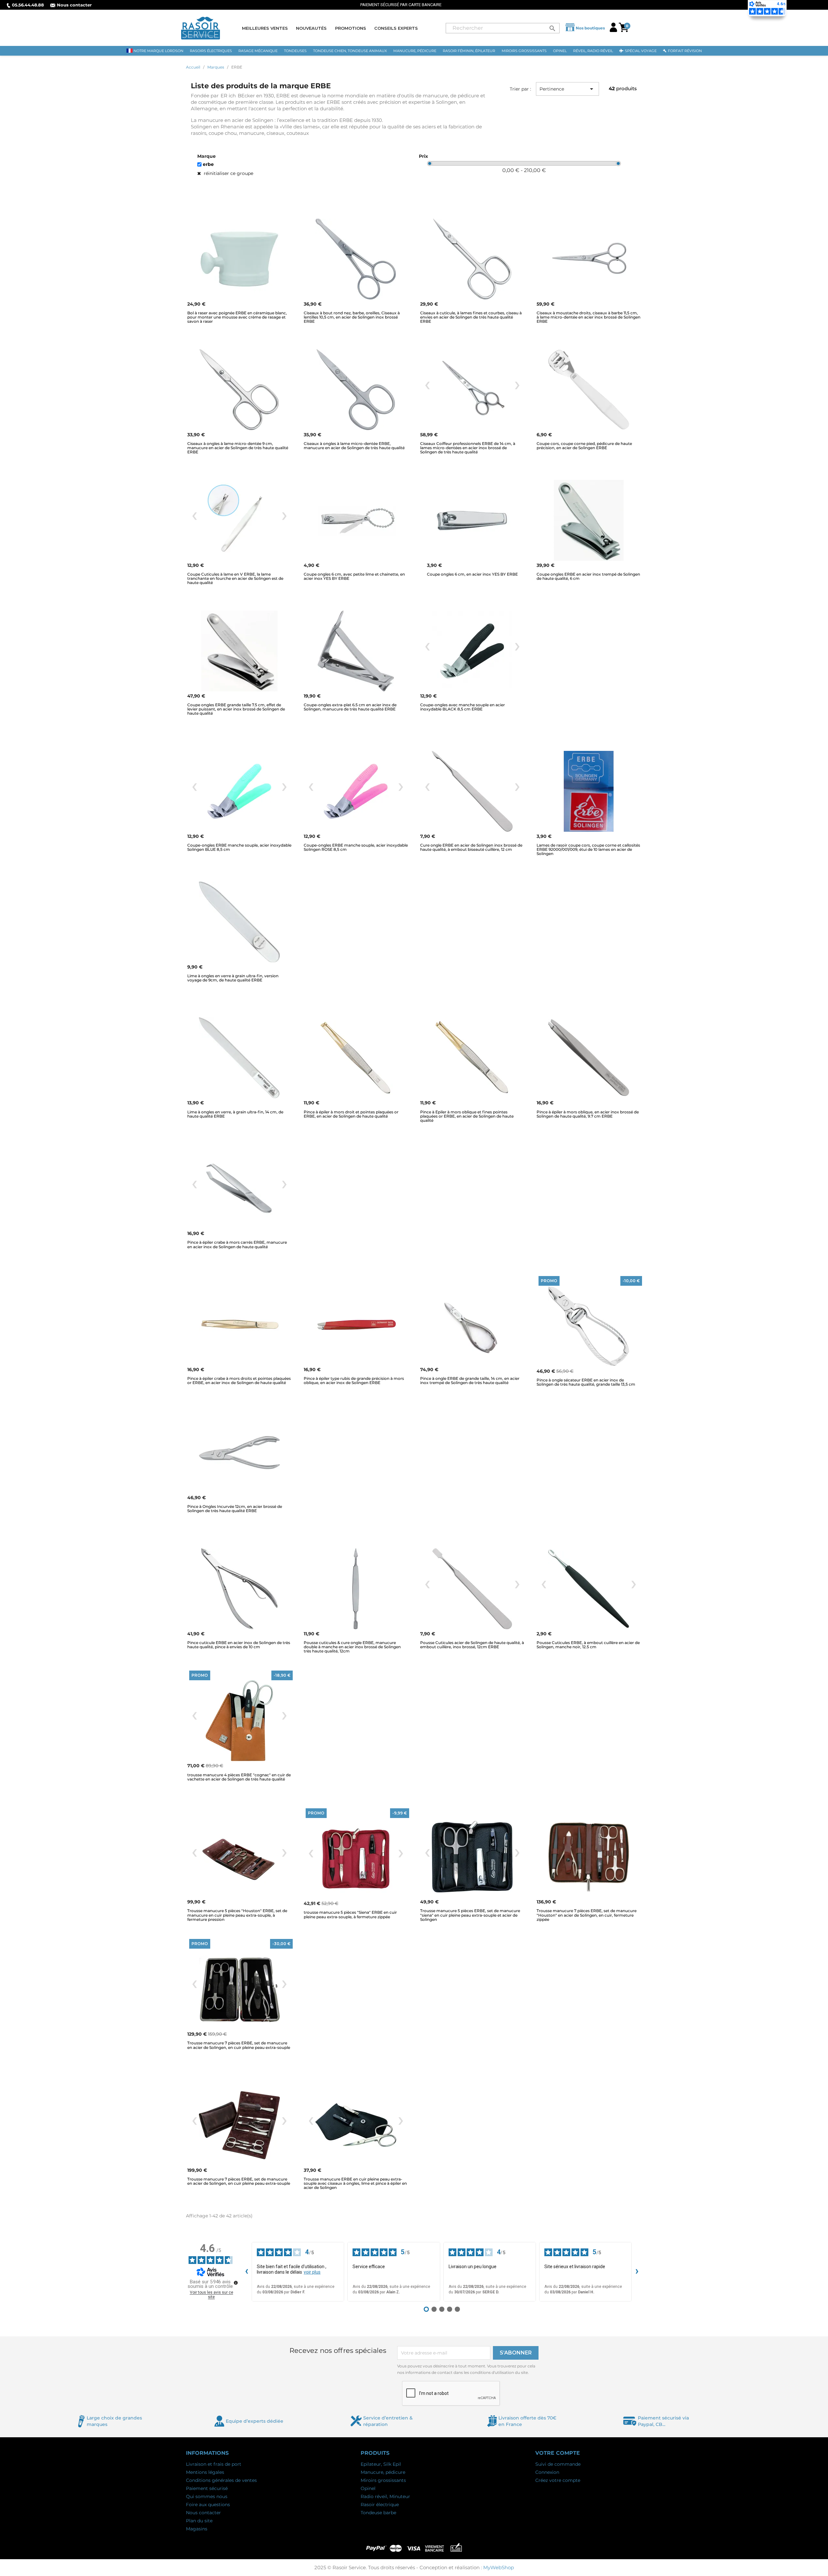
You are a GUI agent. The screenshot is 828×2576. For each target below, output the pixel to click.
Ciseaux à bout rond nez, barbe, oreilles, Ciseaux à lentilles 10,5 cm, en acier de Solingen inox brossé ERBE (352, 317)
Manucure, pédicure (383, 2472)
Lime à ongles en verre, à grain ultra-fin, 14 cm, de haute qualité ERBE (235, 1114)
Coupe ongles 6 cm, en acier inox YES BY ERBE (472, 574)
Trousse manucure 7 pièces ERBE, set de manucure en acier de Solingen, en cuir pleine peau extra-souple (239, 2045)
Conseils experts (396, 28)
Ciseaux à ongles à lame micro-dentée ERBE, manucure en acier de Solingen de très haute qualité (354, 446)
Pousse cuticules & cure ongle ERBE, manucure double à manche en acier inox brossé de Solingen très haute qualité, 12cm (352, 1647)
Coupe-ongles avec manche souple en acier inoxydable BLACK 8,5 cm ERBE (463, 707)
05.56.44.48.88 (28, 5)
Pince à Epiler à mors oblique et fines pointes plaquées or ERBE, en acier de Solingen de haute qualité (467, 1116)
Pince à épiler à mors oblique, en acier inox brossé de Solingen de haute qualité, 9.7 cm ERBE (588, 1114)
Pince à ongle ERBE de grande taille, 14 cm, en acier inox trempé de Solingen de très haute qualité (470, 1380)
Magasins (197, 2529)
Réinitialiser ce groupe (228, 173)
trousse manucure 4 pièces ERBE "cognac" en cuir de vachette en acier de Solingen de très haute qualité (239, 1777)
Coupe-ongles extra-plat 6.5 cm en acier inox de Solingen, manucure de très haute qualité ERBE (350, 707)
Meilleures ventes (265, 28)
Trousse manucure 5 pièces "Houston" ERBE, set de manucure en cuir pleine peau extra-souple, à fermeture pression (237, 1915)
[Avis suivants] (637, 2272)
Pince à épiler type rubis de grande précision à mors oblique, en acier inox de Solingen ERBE (354, 1380)
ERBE (208, 164)
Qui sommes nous (207, 2496)
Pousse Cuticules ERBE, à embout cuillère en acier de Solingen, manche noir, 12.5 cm (588, 1645)
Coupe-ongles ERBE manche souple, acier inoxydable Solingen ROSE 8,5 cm (356, 847)
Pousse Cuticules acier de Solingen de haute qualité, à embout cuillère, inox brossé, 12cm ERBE (472, 1645)
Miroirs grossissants (383, 2480)
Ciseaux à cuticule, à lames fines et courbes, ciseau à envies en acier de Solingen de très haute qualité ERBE (471, 317)
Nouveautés (311, 28)
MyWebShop (499, 2567)
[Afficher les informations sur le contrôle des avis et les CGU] (236, 2283)
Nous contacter (74, 5)
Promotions (351, 28)
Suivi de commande (558, 2464)
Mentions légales (205, 2472)
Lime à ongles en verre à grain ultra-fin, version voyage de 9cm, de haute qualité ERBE (233, 978)
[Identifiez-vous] (613, 30)
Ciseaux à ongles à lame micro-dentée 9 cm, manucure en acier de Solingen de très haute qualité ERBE (238, 448)
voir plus (312, 2272)
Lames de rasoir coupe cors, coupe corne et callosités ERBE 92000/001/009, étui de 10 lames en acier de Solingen (588, 849)
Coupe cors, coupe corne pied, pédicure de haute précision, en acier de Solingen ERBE (584, 446)
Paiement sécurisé (207, 2488)
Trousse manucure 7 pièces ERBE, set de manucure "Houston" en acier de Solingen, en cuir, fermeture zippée (587, 1915)
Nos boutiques (590, 28)
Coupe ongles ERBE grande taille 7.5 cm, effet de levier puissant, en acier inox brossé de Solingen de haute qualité (236, 709)
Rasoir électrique (380, 2505)
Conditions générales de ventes (221, 2480)
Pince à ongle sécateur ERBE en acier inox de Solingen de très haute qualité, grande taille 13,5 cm (586, 1382)
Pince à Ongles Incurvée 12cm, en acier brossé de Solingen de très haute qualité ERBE (235, 1509)
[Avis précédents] (246, 2272)
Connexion (547, 2472)
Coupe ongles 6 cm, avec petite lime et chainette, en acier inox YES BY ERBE (354, 576)
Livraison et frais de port (214, 2464)
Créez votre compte (558, 2480)
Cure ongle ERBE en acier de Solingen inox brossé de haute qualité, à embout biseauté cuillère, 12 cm (471, 847)
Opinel (368, 2488)
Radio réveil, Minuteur (385, 2496)
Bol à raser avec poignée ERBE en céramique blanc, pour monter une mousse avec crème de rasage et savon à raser (237, 317)
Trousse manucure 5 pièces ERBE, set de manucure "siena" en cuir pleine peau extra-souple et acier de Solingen (470, 1915)
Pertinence (567, 89)
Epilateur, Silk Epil (381, 2464)
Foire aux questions (208, 2505)
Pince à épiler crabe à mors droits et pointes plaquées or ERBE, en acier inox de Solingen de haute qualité (239, 1380)
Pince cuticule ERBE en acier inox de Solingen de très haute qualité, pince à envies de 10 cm (239, 1645)
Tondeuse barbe (378, 2513)
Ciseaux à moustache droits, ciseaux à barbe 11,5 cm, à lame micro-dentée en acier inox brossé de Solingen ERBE (588, 317)
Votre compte (558, 2453)
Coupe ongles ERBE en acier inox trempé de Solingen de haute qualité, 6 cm (588, 576)
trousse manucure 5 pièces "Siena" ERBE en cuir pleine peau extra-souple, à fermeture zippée (350, 1914)
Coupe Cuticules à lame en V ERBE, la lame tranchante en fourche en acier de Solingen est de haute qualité (235, 578)
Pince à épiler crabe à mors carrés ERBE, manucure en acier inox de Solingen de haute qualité (237, 1244)
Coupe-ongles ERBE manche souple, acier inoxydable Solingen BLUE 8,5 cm (239, 847)
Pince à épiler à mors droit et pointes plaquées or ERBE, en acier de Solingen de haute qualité (351, 1114)
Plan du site (199, 2521)
